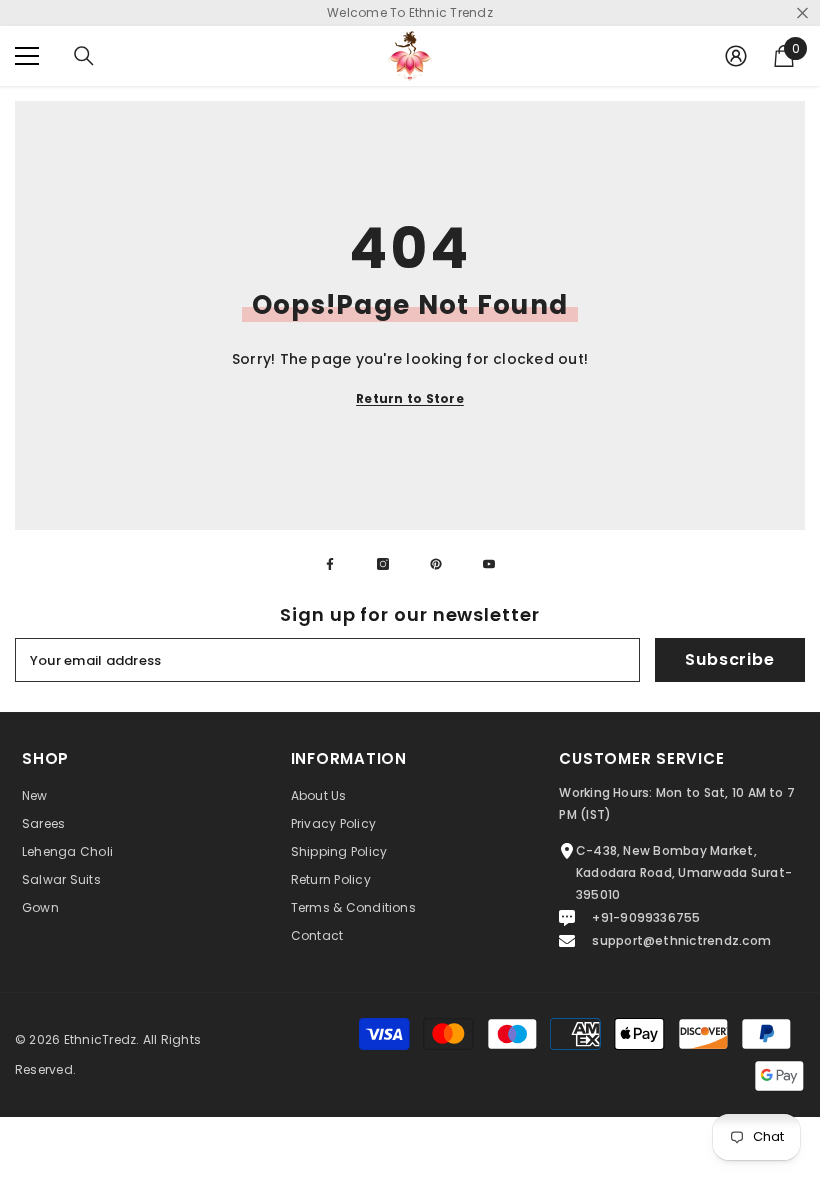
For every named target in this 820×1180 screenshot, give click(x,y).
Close (802, 13)
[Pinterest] (436, 564)
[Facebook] (330, 564)
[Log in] (736, 56)
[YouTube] (489, 564)
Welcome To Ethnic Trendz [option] (410, 12)
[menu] (27, 56)
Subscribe (729, 659)
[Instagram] (383, 564)
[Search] (84, 56)
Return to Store (410, 398)
